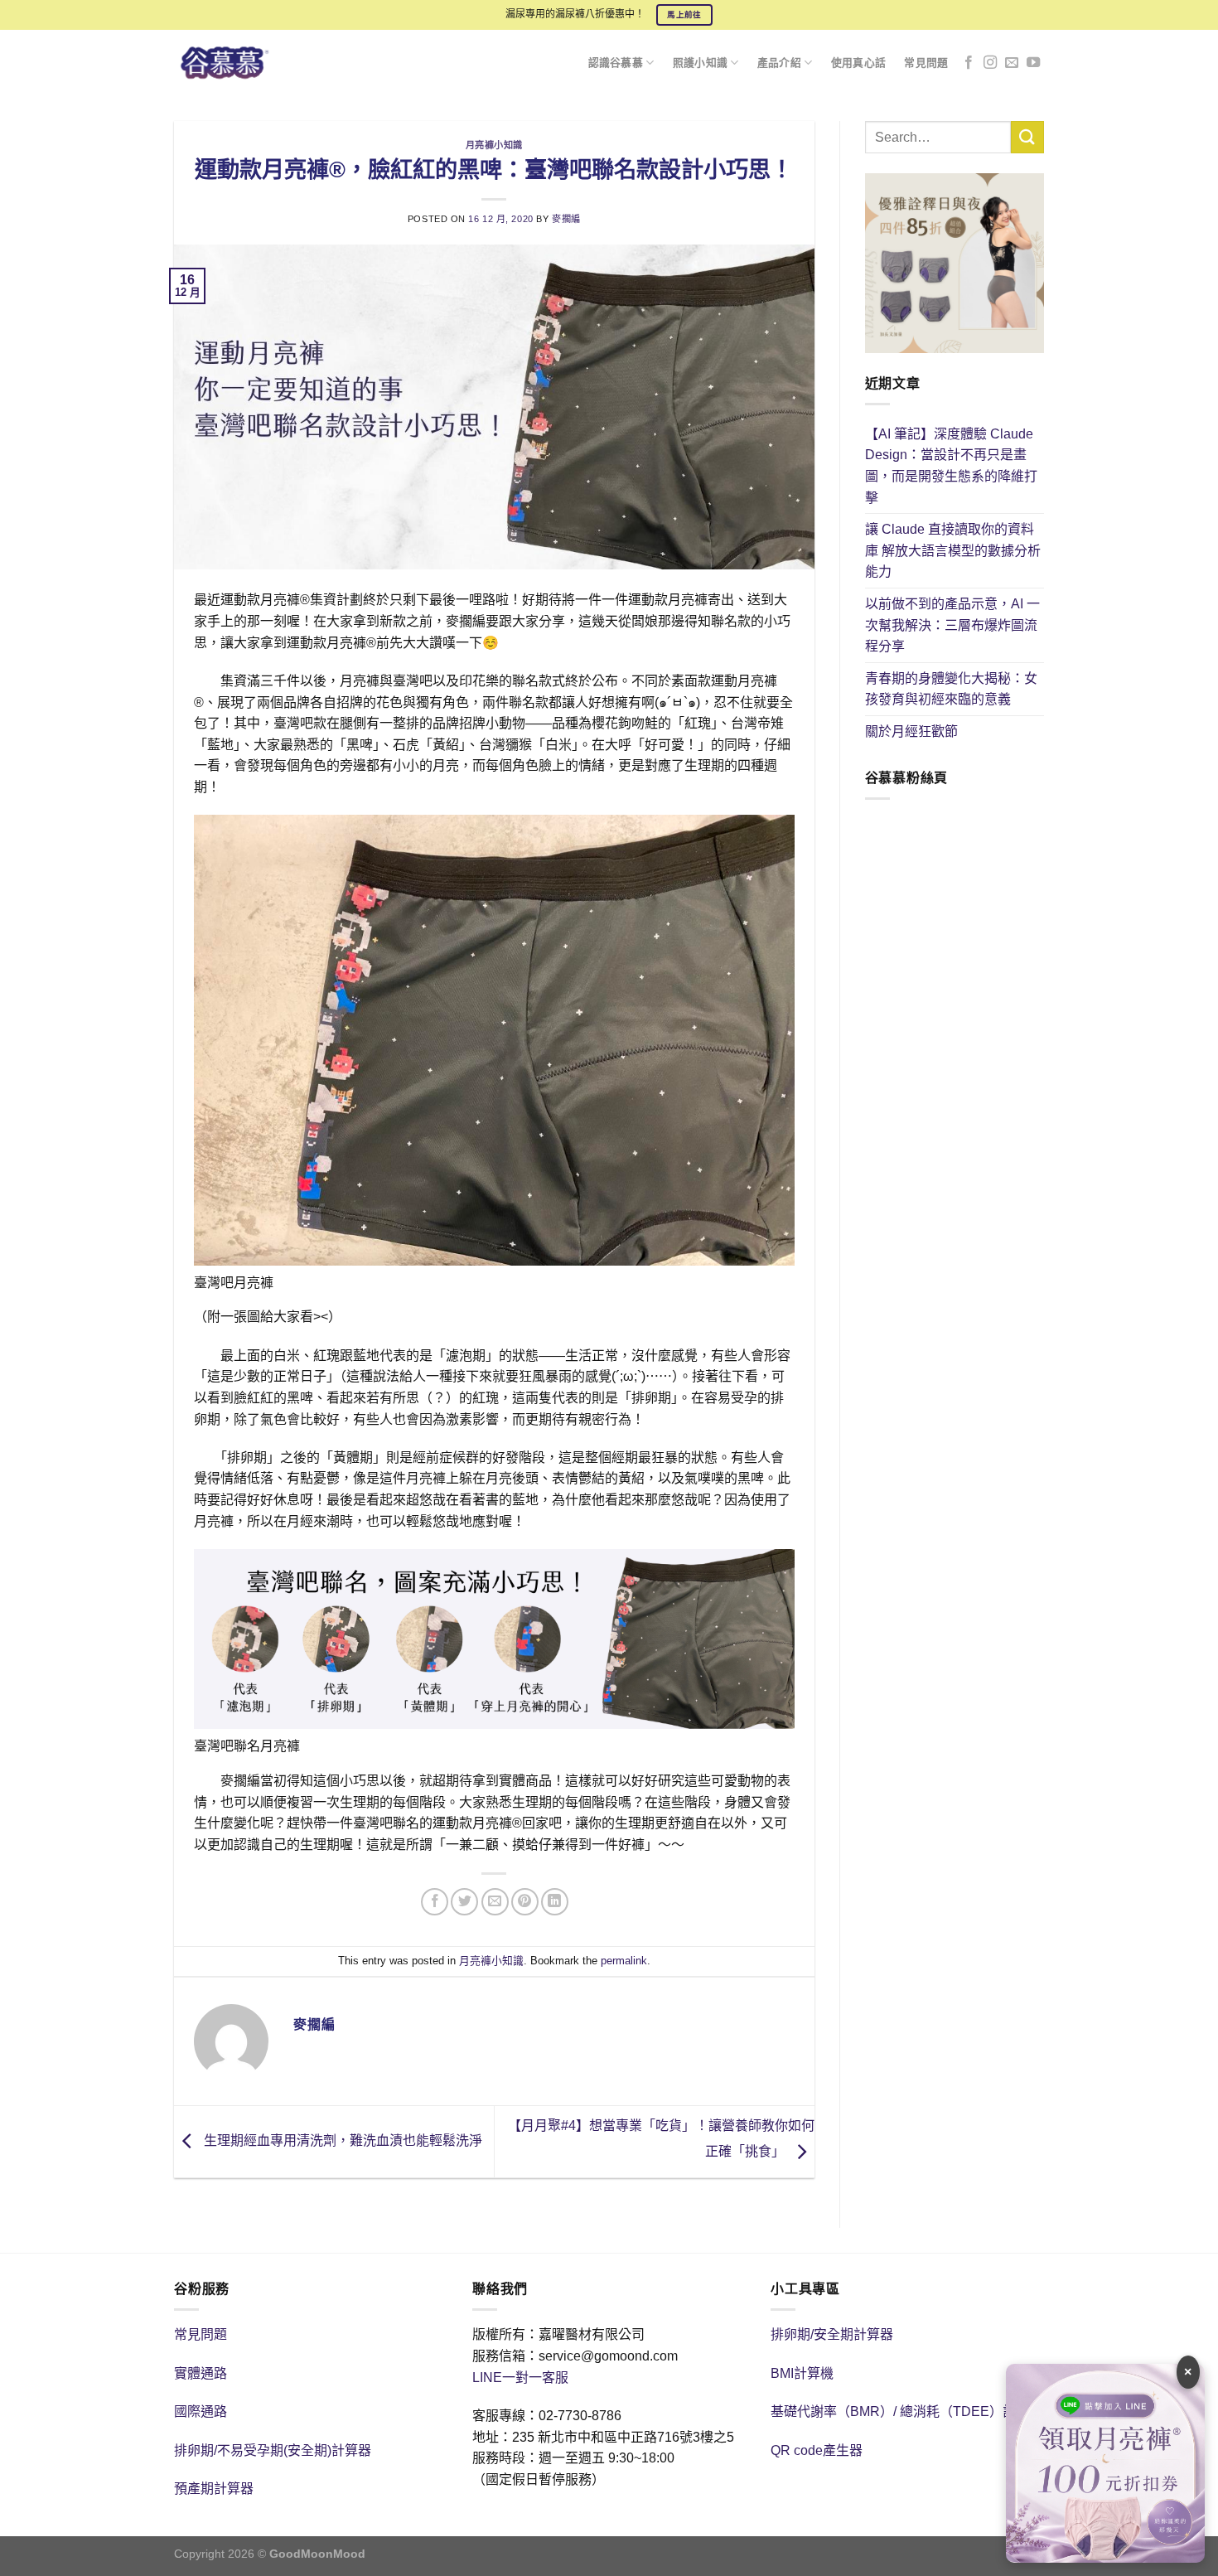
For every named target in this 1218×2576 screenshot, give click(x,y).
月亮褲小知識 (494, 145)
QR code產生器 (817, 2450)
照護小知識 (700, 63)
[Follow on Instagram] (990, 63)
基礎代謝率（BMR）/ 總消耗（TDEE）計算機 (906, 2411)
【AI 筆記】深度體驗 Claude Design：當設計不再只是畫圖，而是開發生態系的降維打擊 (951, 466)
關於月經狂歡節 (911, 731)
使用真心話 (858, 63)
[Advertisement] (955, 1102)
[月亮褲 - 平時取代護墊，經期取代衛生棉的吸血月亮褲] (234, 63)
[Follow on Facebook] (969, 63)
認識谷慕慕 (616, 63)
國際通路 (201, 2411)
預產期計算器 (214, 2489)
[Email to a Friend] (495, 1902)
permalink (624, 1961)
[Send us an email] (1012, 63)
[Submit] (1027, 137)
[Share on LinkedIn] (555, 1902)
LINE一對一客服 (520, 2377)
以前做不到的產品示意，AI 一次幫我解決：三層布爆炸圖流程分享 (952, 625)
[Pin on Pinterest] (525, 1902)
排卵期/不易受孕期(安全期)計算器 (273, 2450)
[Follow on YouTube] (1033, 63)
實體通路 (201, 2373)
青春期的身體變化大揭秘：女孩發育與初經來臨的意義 (951, 689)
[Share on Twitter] (464, 1902)
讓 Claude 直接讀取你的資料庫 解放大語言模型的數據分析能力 (953, 550)
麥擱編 (566, 219)
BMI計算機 (802, 2373)
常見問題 (926, 63)
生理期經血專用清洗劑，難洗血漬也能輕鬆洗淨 (341, 2140)
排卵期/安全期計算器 (832, 2334)
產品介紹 (779, 63)
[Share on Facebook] (435, 1902)
